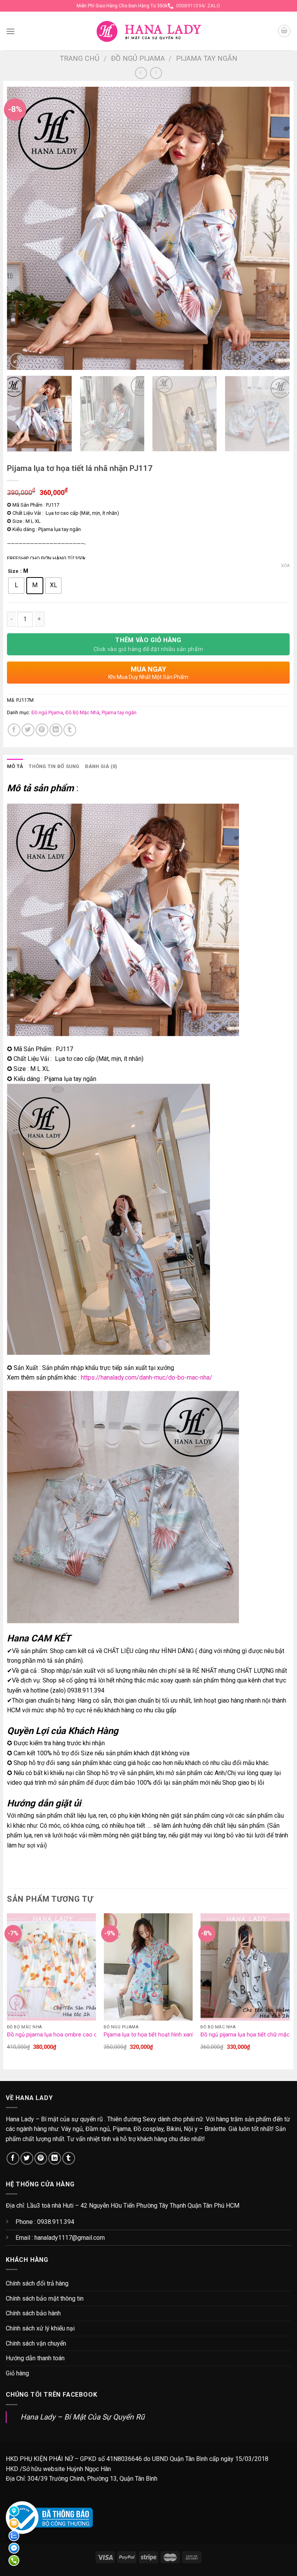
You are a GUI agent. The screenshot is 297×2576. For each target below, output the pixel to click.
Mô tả (15, 766)
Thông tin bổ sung (54, 766)
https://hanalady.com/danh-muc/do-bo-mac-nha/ (147, 1377)
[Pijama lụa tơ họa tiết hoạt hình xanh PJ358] (148, 1967)
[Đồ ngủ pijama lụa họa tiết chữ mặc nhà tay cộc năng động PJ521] (245, 1967)
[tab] (15, 766)
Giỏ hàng (17, 2373)
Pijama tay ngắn (207, 58)
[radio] (16, 586)
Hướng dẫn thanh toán (35, 2358)
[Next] (274, 228)
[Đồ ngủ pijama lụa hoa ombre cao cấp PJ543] (52, 1967)
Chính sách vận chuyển (36, 2343)
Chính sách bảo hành (33, 2313)
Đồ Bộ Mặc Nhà (82, 712)
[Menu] (10, 31)
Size (13, 571)
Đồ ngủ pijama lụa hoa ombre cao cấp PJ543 (64, 2035)
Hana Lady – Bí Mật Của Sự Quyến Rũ (83, 2417)
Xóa (285, 566)
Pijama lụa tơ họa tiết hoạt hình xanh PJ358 (158, 2035)
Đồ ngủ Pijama (138, 58)
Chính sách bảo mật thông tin (45, 2298)
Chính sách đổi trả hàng (37, 2283)
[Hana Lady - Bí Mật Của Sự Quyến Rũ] (149, 31)
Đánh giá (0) (101, 766)
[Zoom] (17, 360)
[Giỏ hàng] (284, 31)
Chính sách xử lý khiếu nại (40, 2328)
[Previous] (22, 228)
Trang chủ (79, 58)
